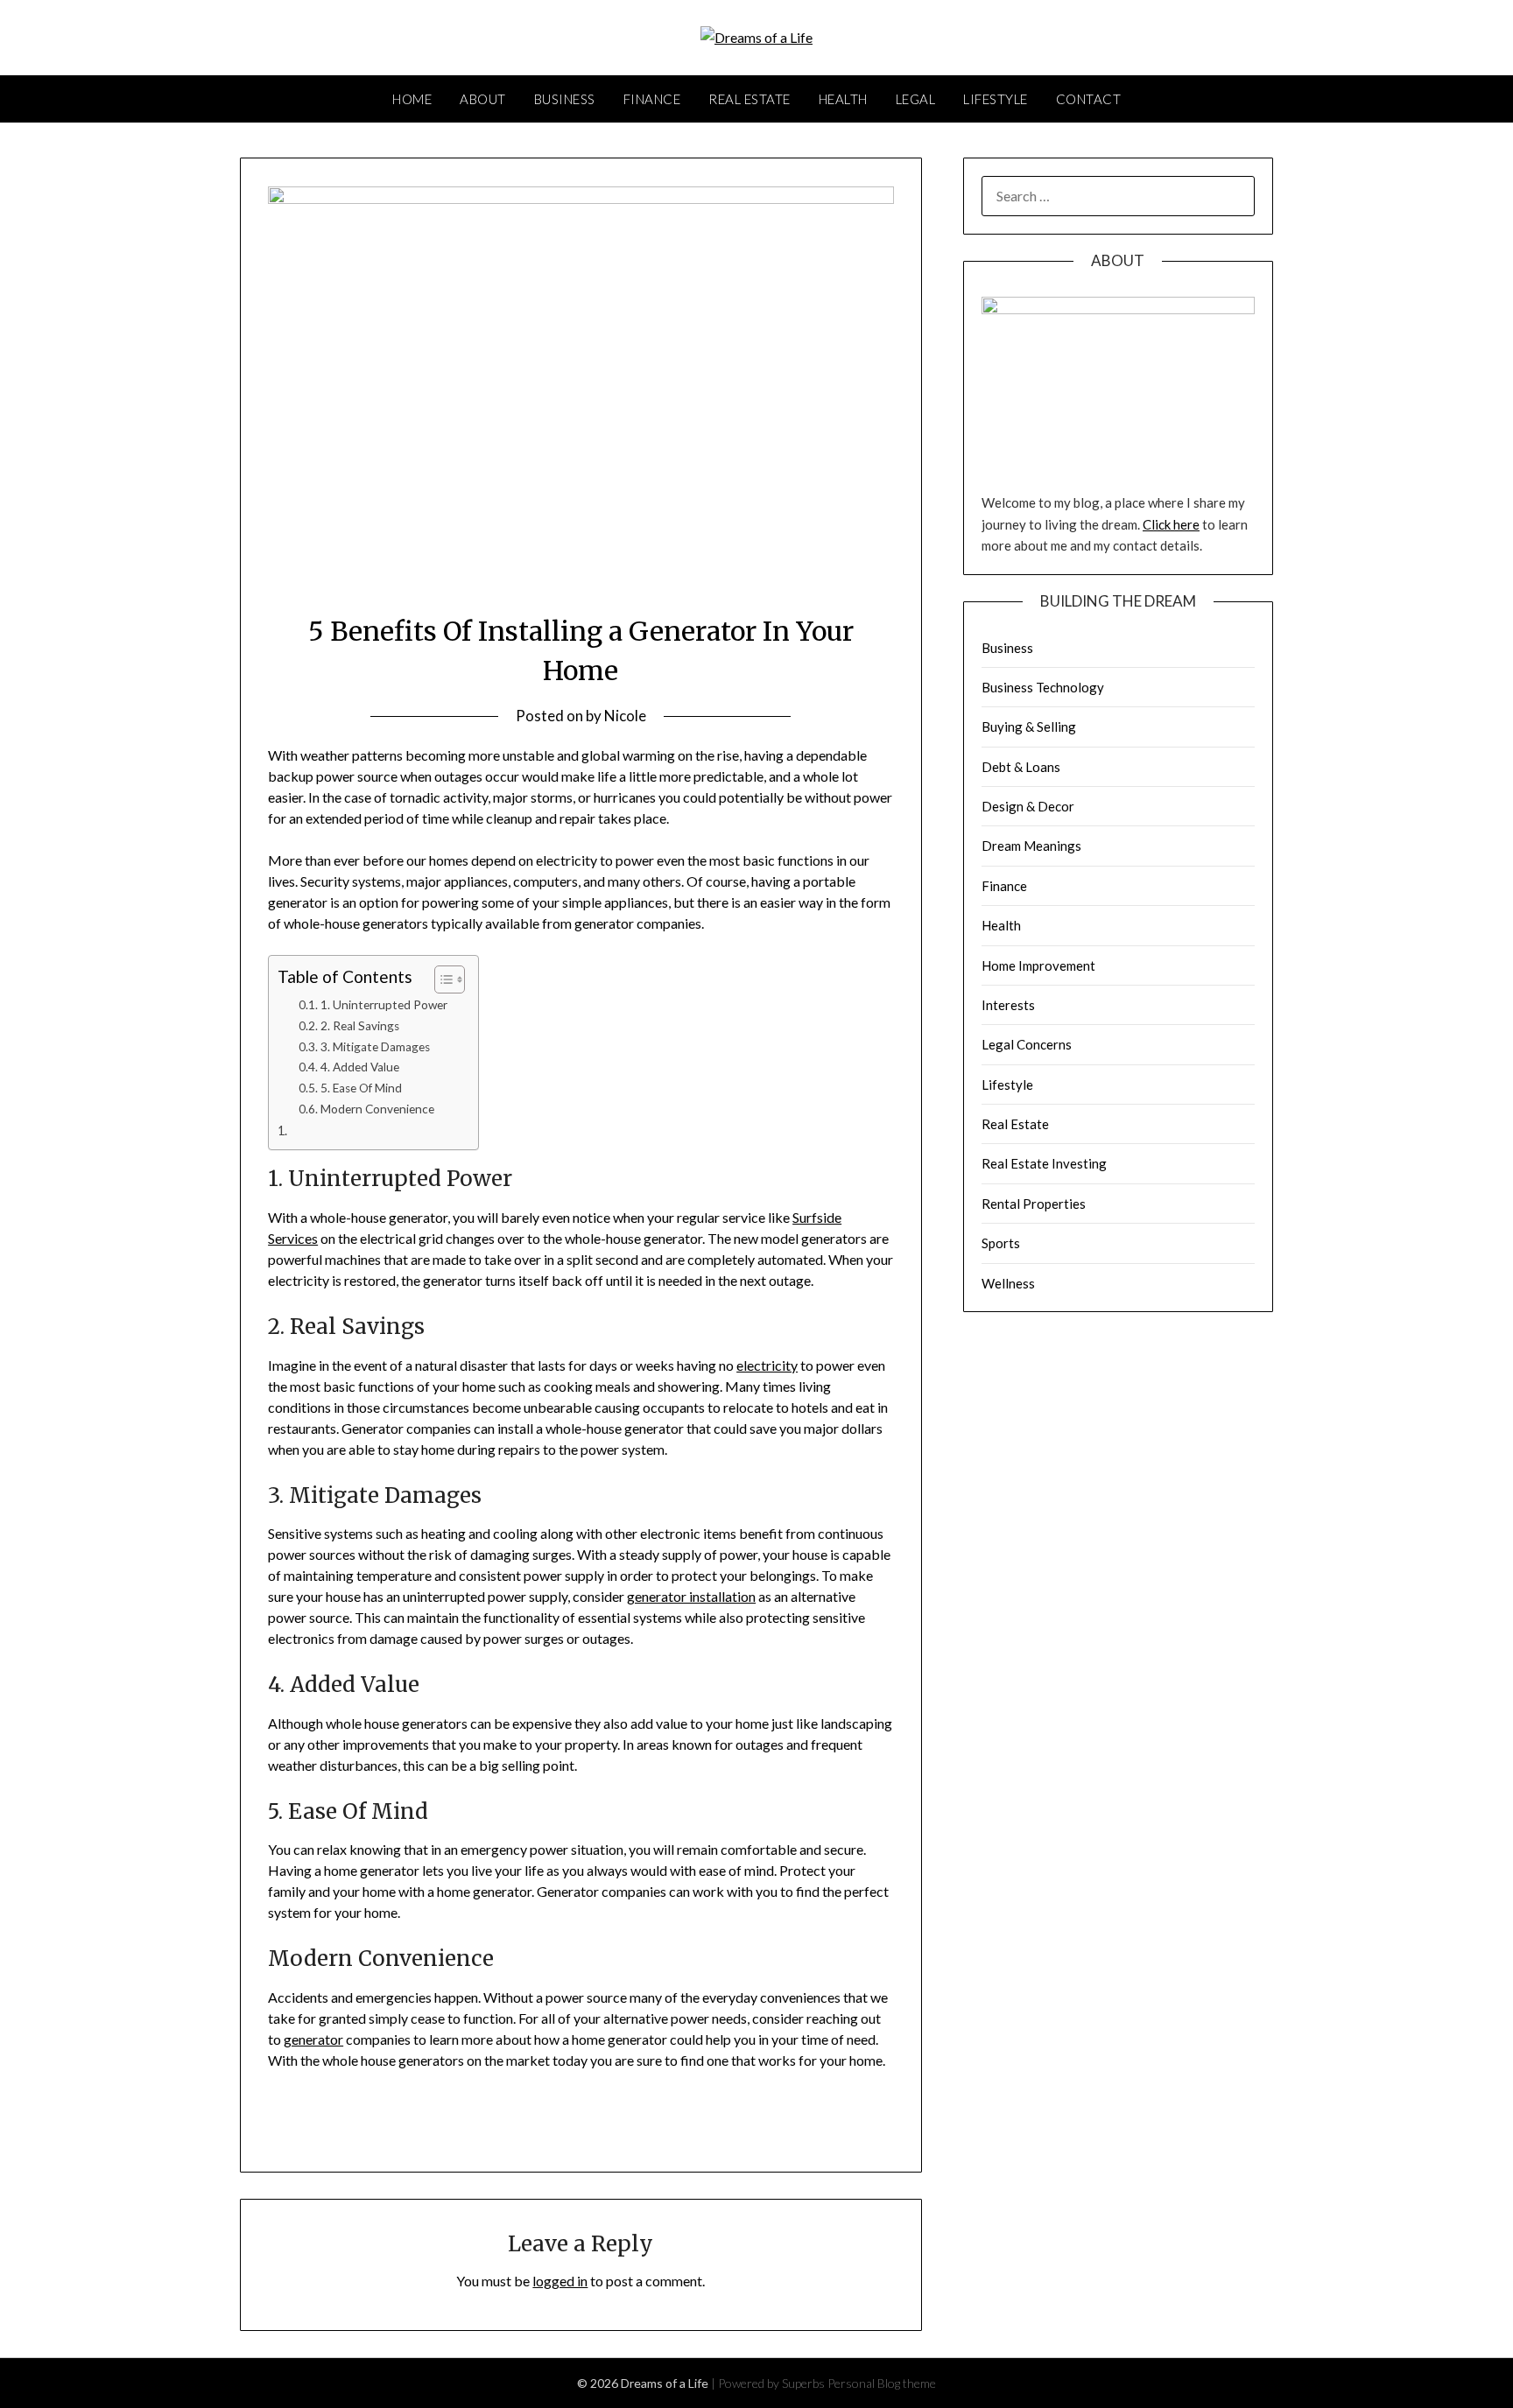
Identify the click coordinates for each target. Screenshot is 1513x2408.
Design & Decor (1028, 806)
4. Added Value (360, 1067)
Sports (1001, 1243)
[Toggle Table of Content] (441, 979)
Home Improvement (1038, 965)
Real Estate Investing (1044, 1163)
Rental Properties (1034, 1204)
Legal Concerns (1027, 1044)
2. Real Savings (360, 1026)
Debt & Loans (1021, 767)
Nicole (625, 716)
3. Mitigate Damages (375, 1047)
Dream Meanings (1031, 846)
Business (565, 99)
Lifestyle (996, 99)
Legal (916, 99)
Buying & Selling (1029, 727)
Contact (1089, 99)
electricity (767, 1365)
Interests (1008, 1005)
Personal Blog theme (882, 2383)
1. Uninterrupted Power (384, 1005)
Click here (1171, 524)
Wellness (1008, 1283)
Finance (652, 99)
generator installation (691, 1596)
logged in (560, 2281)
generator (313, 2039)
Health (843, 99)
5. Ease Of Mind (361, 1088)
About (483, 99)
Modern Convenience (377, 1109)
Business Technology (1043, 687)
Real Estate (749, 99)
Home (412, 99)
